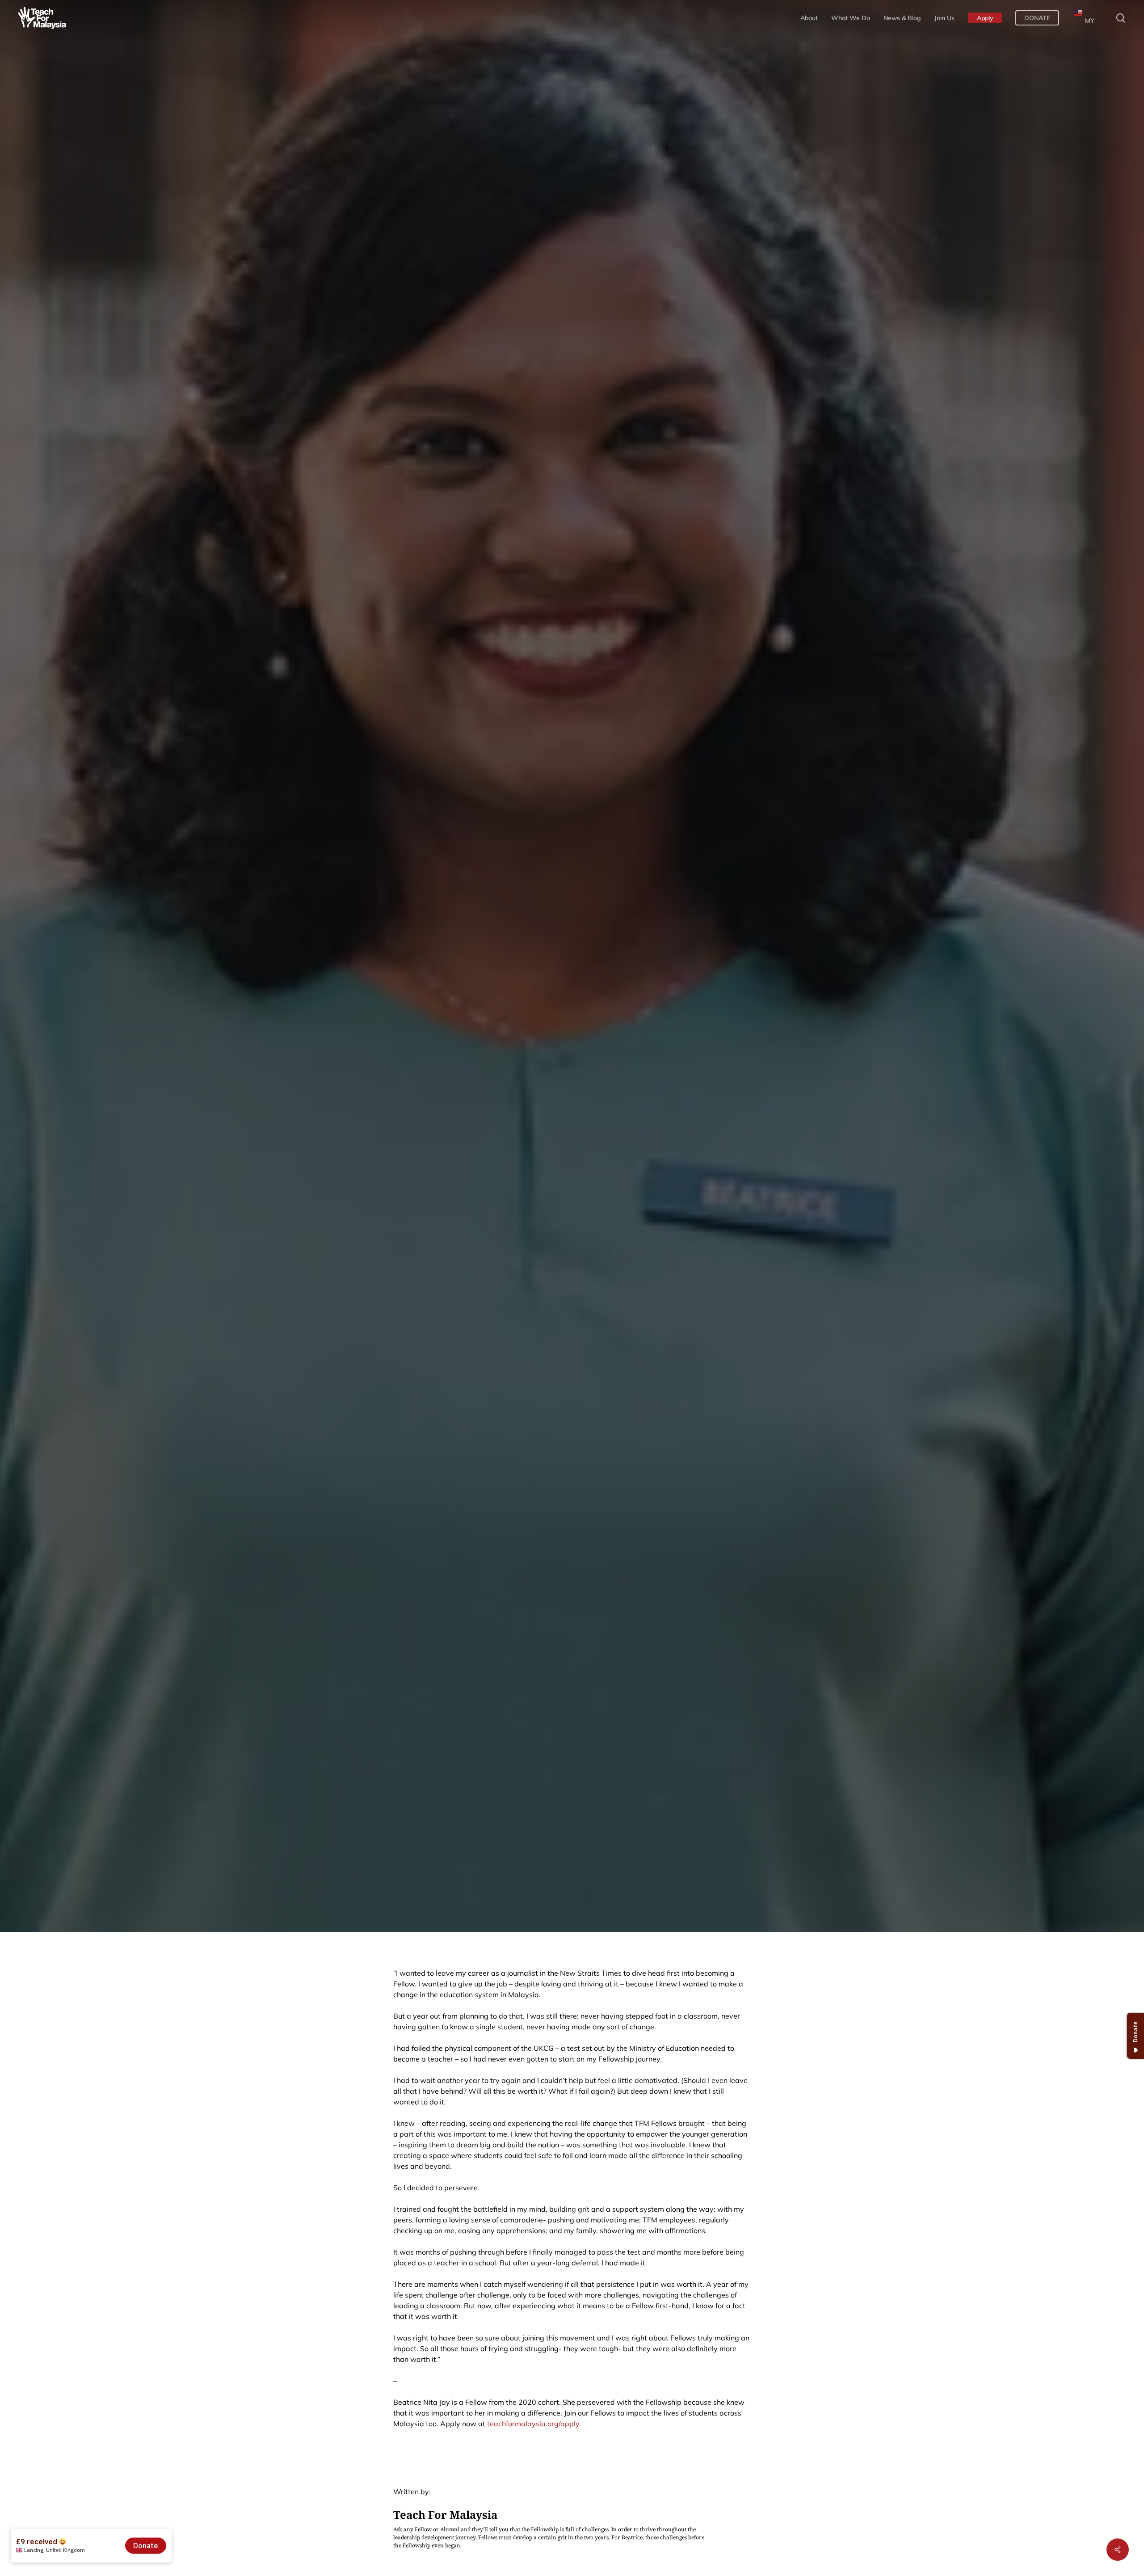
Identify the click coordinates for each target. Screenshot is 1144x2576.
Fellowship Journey (452, 1003)
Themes (758, 1003)
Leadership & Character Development (587, 1003)
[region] (1028, 76)
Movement (704, 1003)
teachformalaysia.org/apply (533, 2424)
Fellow (383, 1003)
